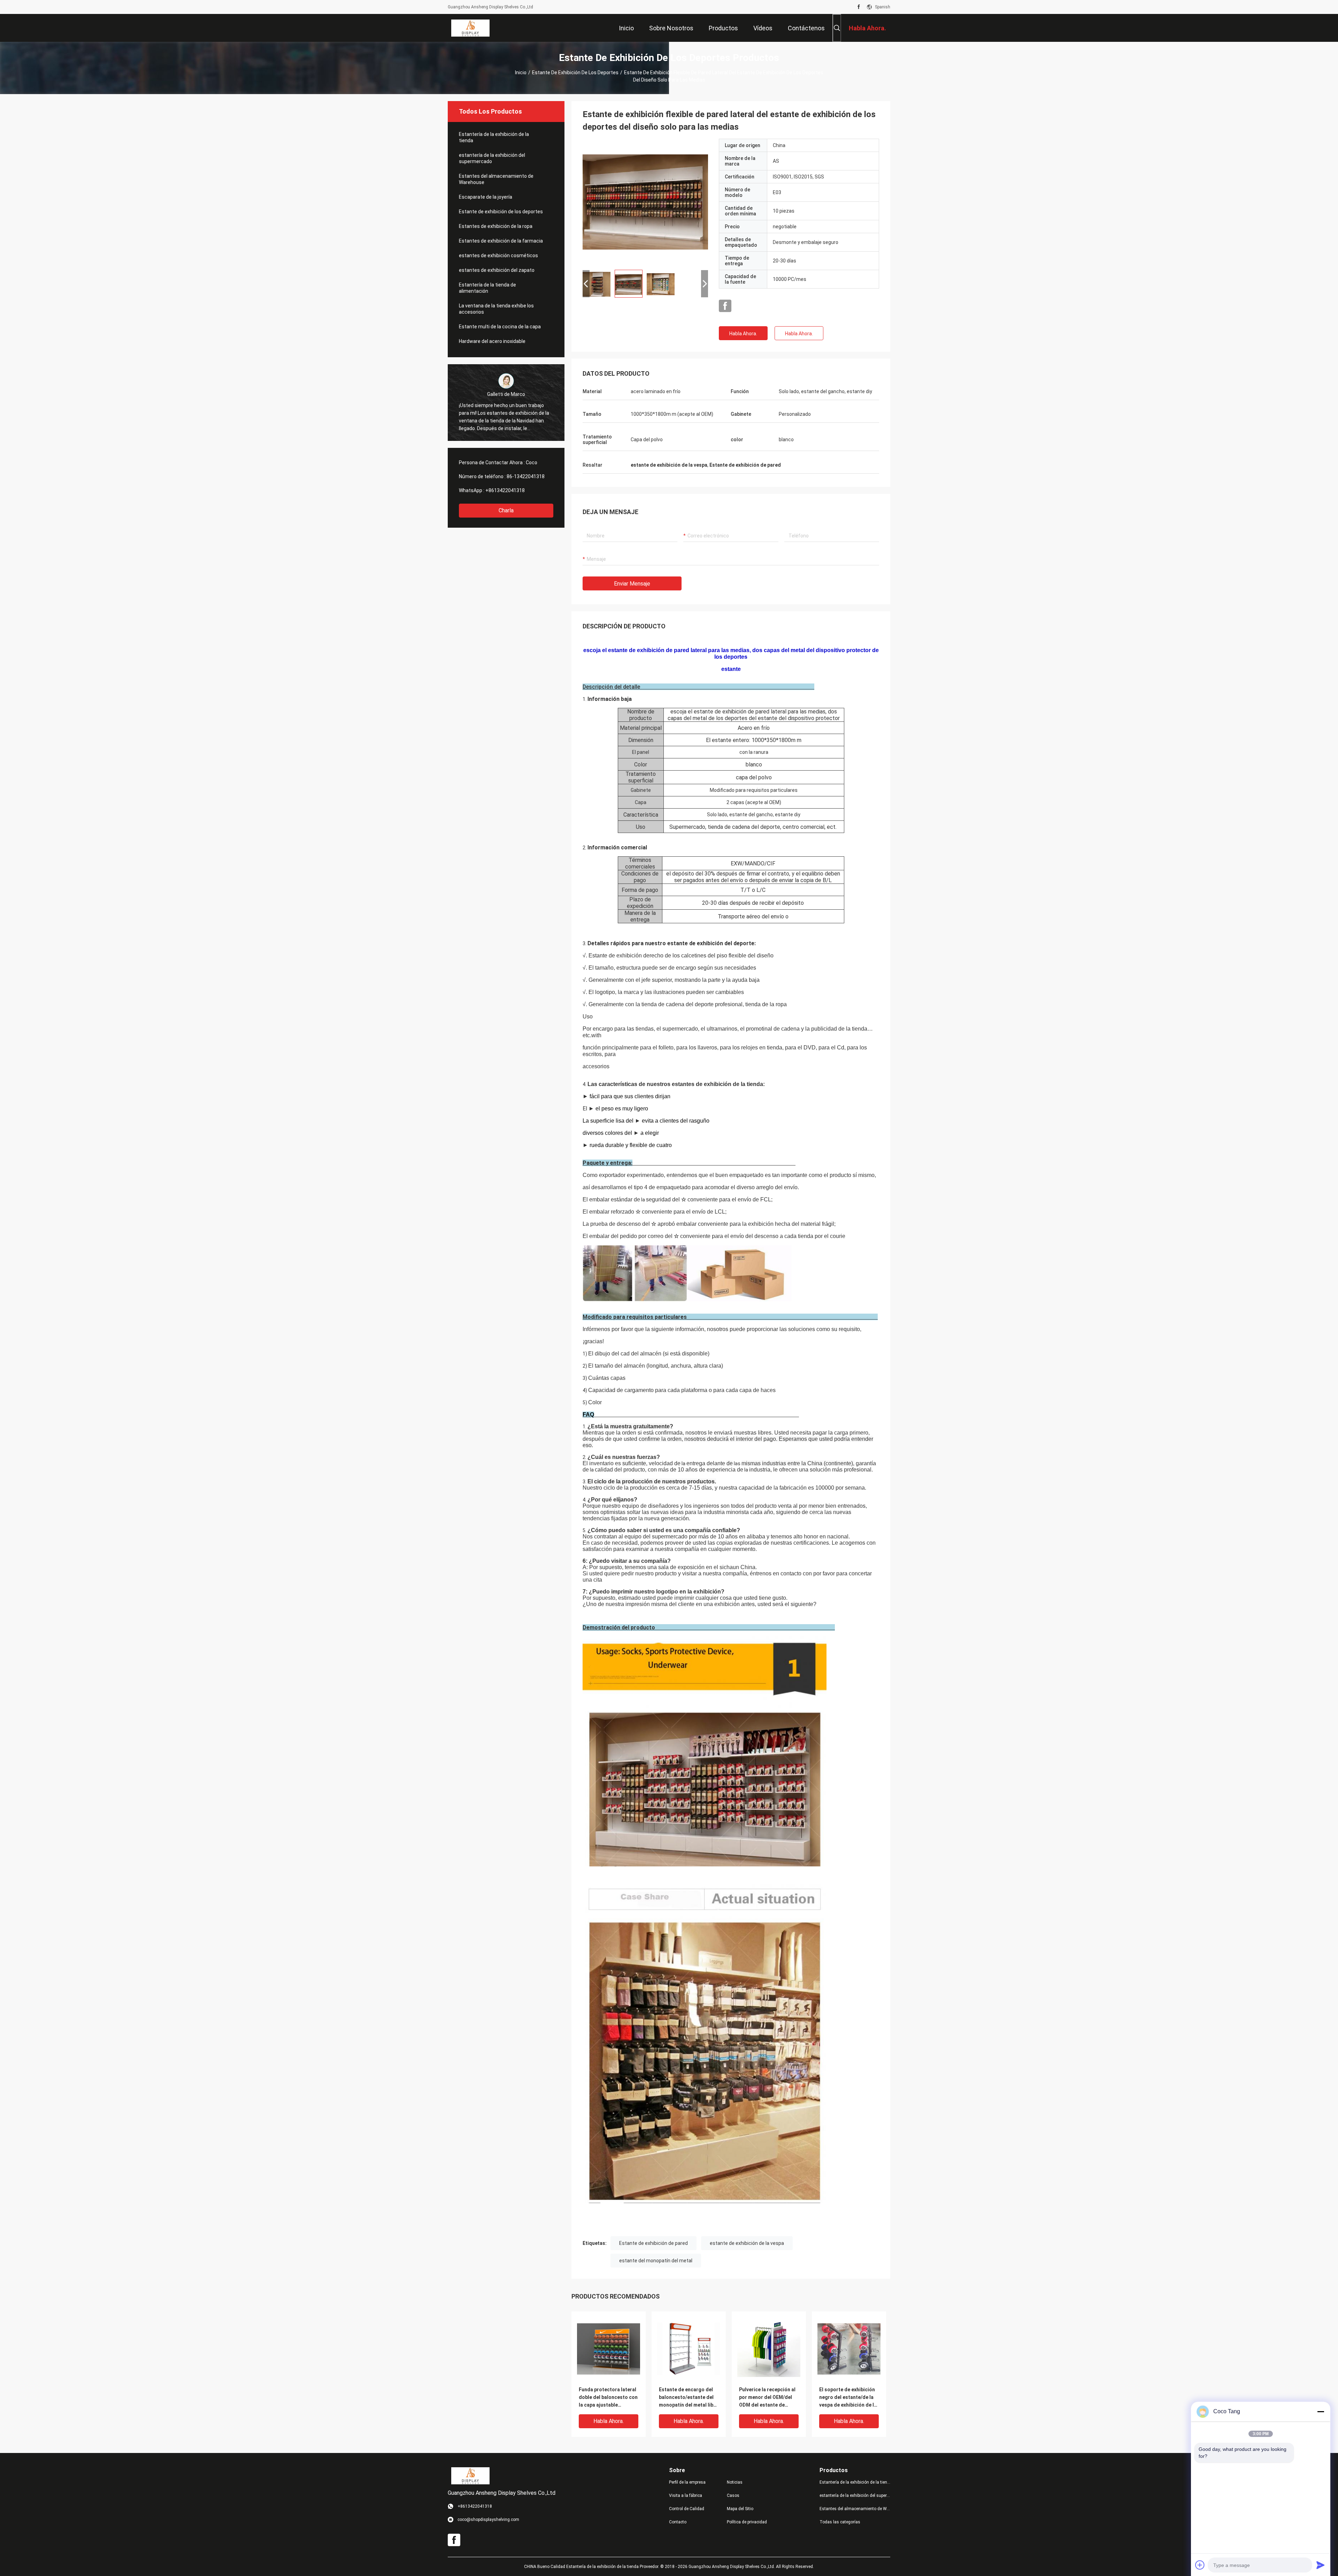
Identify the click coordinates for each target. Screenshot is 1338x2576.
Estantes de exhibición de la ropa (496, 226)
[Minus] (1321, 2411)
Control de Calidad (687, 2509)
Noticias (735, 2482)
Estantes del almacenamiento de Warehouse (496, 179)
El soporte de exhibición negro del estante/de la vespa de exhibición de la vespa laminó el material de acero (848, 2398)
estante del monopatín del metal (656, 2261)
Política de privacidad (747, 2522)
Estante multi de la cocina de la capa (500, 327)
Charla (506, 510)
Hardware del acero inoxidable (492, 341)
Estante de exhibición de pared (653, 2243)
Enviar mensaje (632, 584)
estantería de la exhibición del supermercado (492, 158)
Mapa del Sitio (740, 2509)
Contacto (678, 2522)
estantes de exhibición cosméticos (498, 255)
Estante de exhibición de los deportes (575, 72)
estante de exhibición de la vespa (747, 2243)
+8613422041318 (505, 490)
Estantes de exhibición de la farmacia (501, 241)
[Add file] (1200, 2565)
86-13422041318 (526, 476)
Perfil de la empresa (687, 2482)
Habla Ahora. (743, 334)
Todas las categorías (840, 2522)
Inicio (521, 72)
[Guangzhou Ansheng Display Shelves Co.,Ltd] (470, 28)
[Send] (1321, 2565)
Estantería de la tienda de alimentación (487, 288)
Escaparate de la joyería (486, 197)
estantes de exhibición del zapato (497, 270)
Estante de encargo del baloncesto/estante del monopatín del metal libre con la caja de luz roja (689, 2398)
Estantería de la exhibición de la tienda (494, 137)
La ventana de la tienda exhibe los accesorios (496, 309)
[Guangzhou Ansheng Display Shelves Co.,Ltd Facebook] (859, 7)
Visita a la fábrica (686, 2495)
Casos (733, 2495)
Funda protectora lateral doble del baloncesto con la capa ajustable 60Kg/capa (608, 2398)
